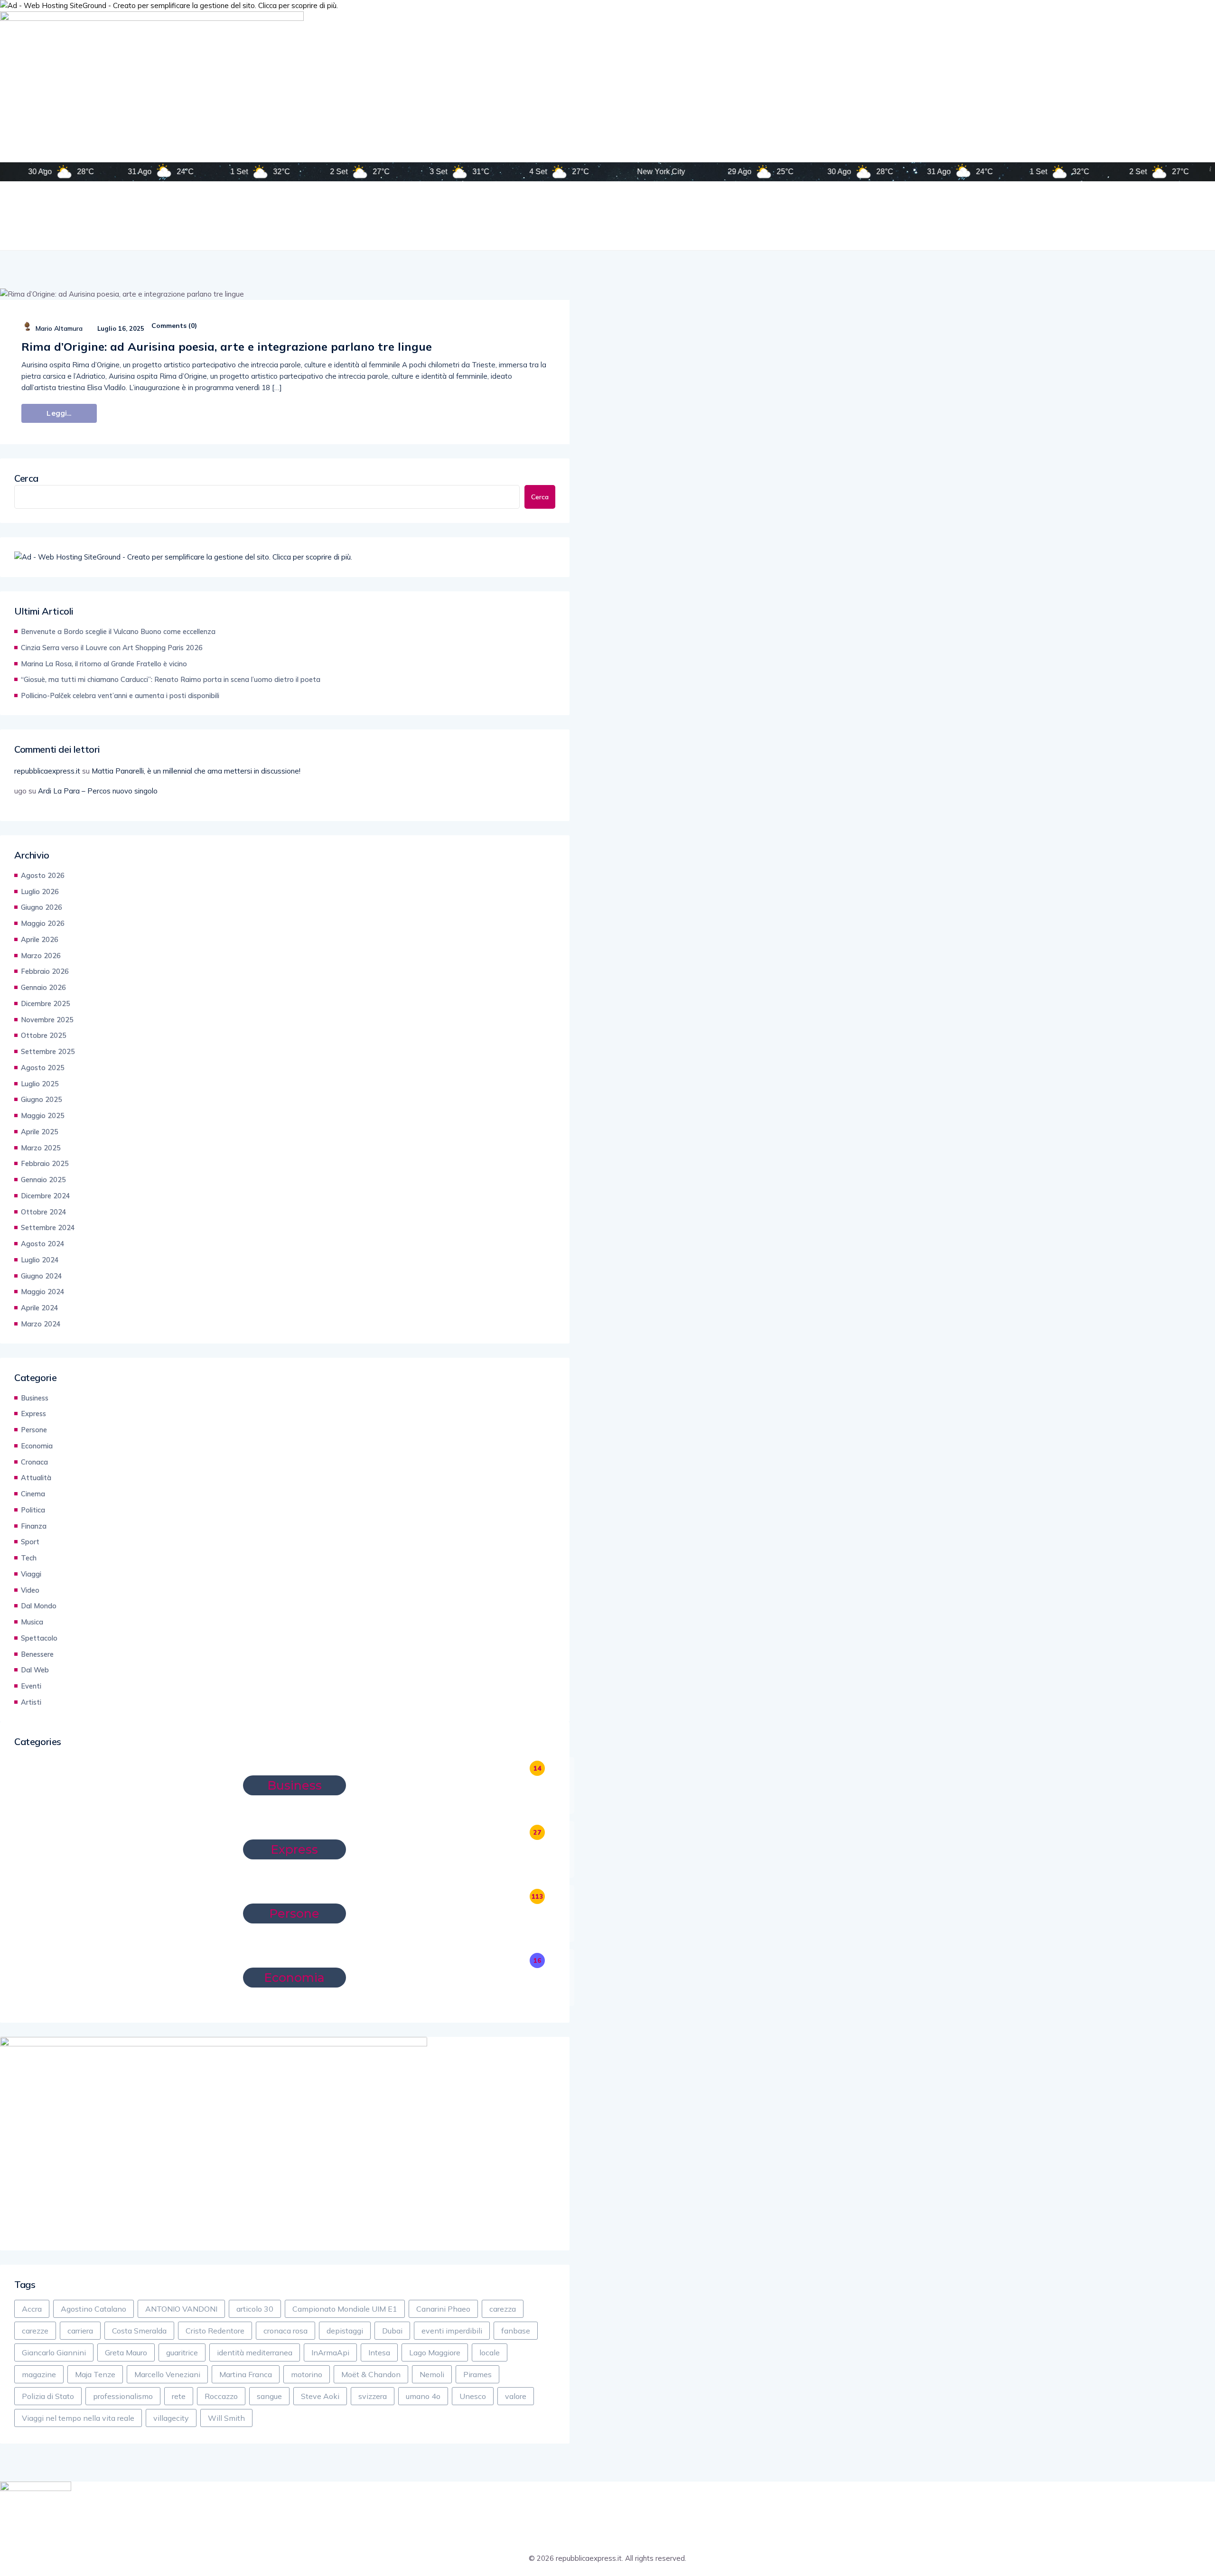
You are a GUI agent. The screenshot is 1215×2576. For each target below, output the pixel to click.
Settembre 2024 (48, 1227)
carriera (80, 2331)
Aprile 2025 (40, 1132)
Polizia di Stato (48, 2396)
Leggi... (59, 413)
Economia (37, 1446)
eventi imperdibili (452, 2331)
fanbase (516, 2331)
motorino (307, 2374)
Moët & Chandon (371, 2374)
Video (30, 1590)
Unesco (473, 2396)
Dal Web (35, 1670)
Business (35, 1398)
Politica (33, 1510)
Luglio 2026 (40, 891)
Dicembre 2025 (46, 1003)
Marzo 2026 (41, 956)
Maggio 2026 (43, 923)
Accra (32, 2309)
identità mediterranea (255, 2352)
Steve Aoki (320, 2396)
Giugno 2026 (42, 907)
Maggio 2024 (43, 1292)
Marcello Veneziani (167, 2374)
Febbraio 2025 (45, 1163)
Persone (34, 1430)
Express (33, 1414)
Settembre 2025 (48, 1051)
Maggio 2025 (43, 1115)
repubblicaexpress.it (47, 771)
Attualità (36, 1478)
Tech (29, 1558)
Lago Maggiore (435, 2352)
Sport (30, 1542)
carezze (35, 2331)
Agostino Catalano (93, 2309)
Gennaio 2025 (43, 1180)
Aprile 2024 (40, 1308)
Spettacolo (39, 1638)
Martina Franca (246, 2374)
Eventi (31, 1686)
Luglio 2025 (40, 1084)
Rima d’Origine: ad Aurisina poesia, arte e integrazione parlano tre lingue (227, 346)
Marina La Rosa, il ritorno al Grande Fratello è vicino (104, 664)
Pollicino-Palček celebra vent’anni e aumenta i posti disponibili (120, 695)
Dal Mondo (39, 1606)
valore (516, 2396)
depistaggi (345, 2331)
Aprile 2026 (40, 939)
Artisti (31, 1702)
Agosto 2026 (43, 875)
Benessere (37, 1654)
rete (179, 2396)
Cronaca (34, 1462)
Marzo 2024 (41, 1324)
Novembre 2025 (47, 1020)
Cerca (26, 478)
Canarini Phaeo (443, 2309)
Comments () (174, 326)
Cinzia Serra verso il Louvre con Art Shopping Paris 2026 (112, 648)
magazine (39, 2374)
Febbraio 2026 (45, 971)
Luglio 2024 (40, 1260)
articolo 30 (255, 2309)
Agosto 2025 (43, 1068)
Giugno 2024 (42, 1276)
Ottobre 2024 (44, 1212)
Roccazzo (221, 2396)
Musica (32, 1622)
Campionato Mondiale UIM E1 (345, 2309)
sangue (269, 2396)
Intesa (379, 2352)
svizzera (373, 2396)
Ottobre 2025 (44, 1035)
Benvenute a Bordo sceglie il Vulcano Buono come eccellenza (118, 631)
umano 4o (423, 2396)
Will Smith (226, 2418)
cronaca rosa (285, 2331)
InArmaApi (330, 2352)
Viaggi (31, 1574)
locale (490, 2352)
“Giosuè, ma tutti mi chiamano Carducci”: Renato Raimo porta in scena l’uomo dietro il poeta (171, 679)
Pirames (477, 2374)
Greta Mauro (126, 2352)
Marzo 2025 (41, 1148)
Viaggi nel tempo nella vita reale (78, 2418)
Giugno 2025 (42, 1099)
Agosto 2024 (43, 1244)
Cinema (33, 1494)
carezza (503, 2309)
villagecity (171, 2418)
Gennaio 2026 (43, 987)
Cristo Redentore (215, 2331)
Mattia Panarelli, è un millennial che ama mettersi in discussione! (196, 771)
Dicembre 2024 (46, 1196)
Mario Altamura (59, 328)
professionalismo (123, 2396)
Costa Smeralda (139, 2331)
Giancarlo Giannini (54, 2352)
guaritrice (182, 2352)
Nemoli (432, 2374)
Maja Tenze (95, 2374)
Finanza (34, 1526)
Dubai (392, 2331)
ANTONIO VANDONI (181, 2309)
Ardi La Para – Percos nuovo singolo (98, 791)
